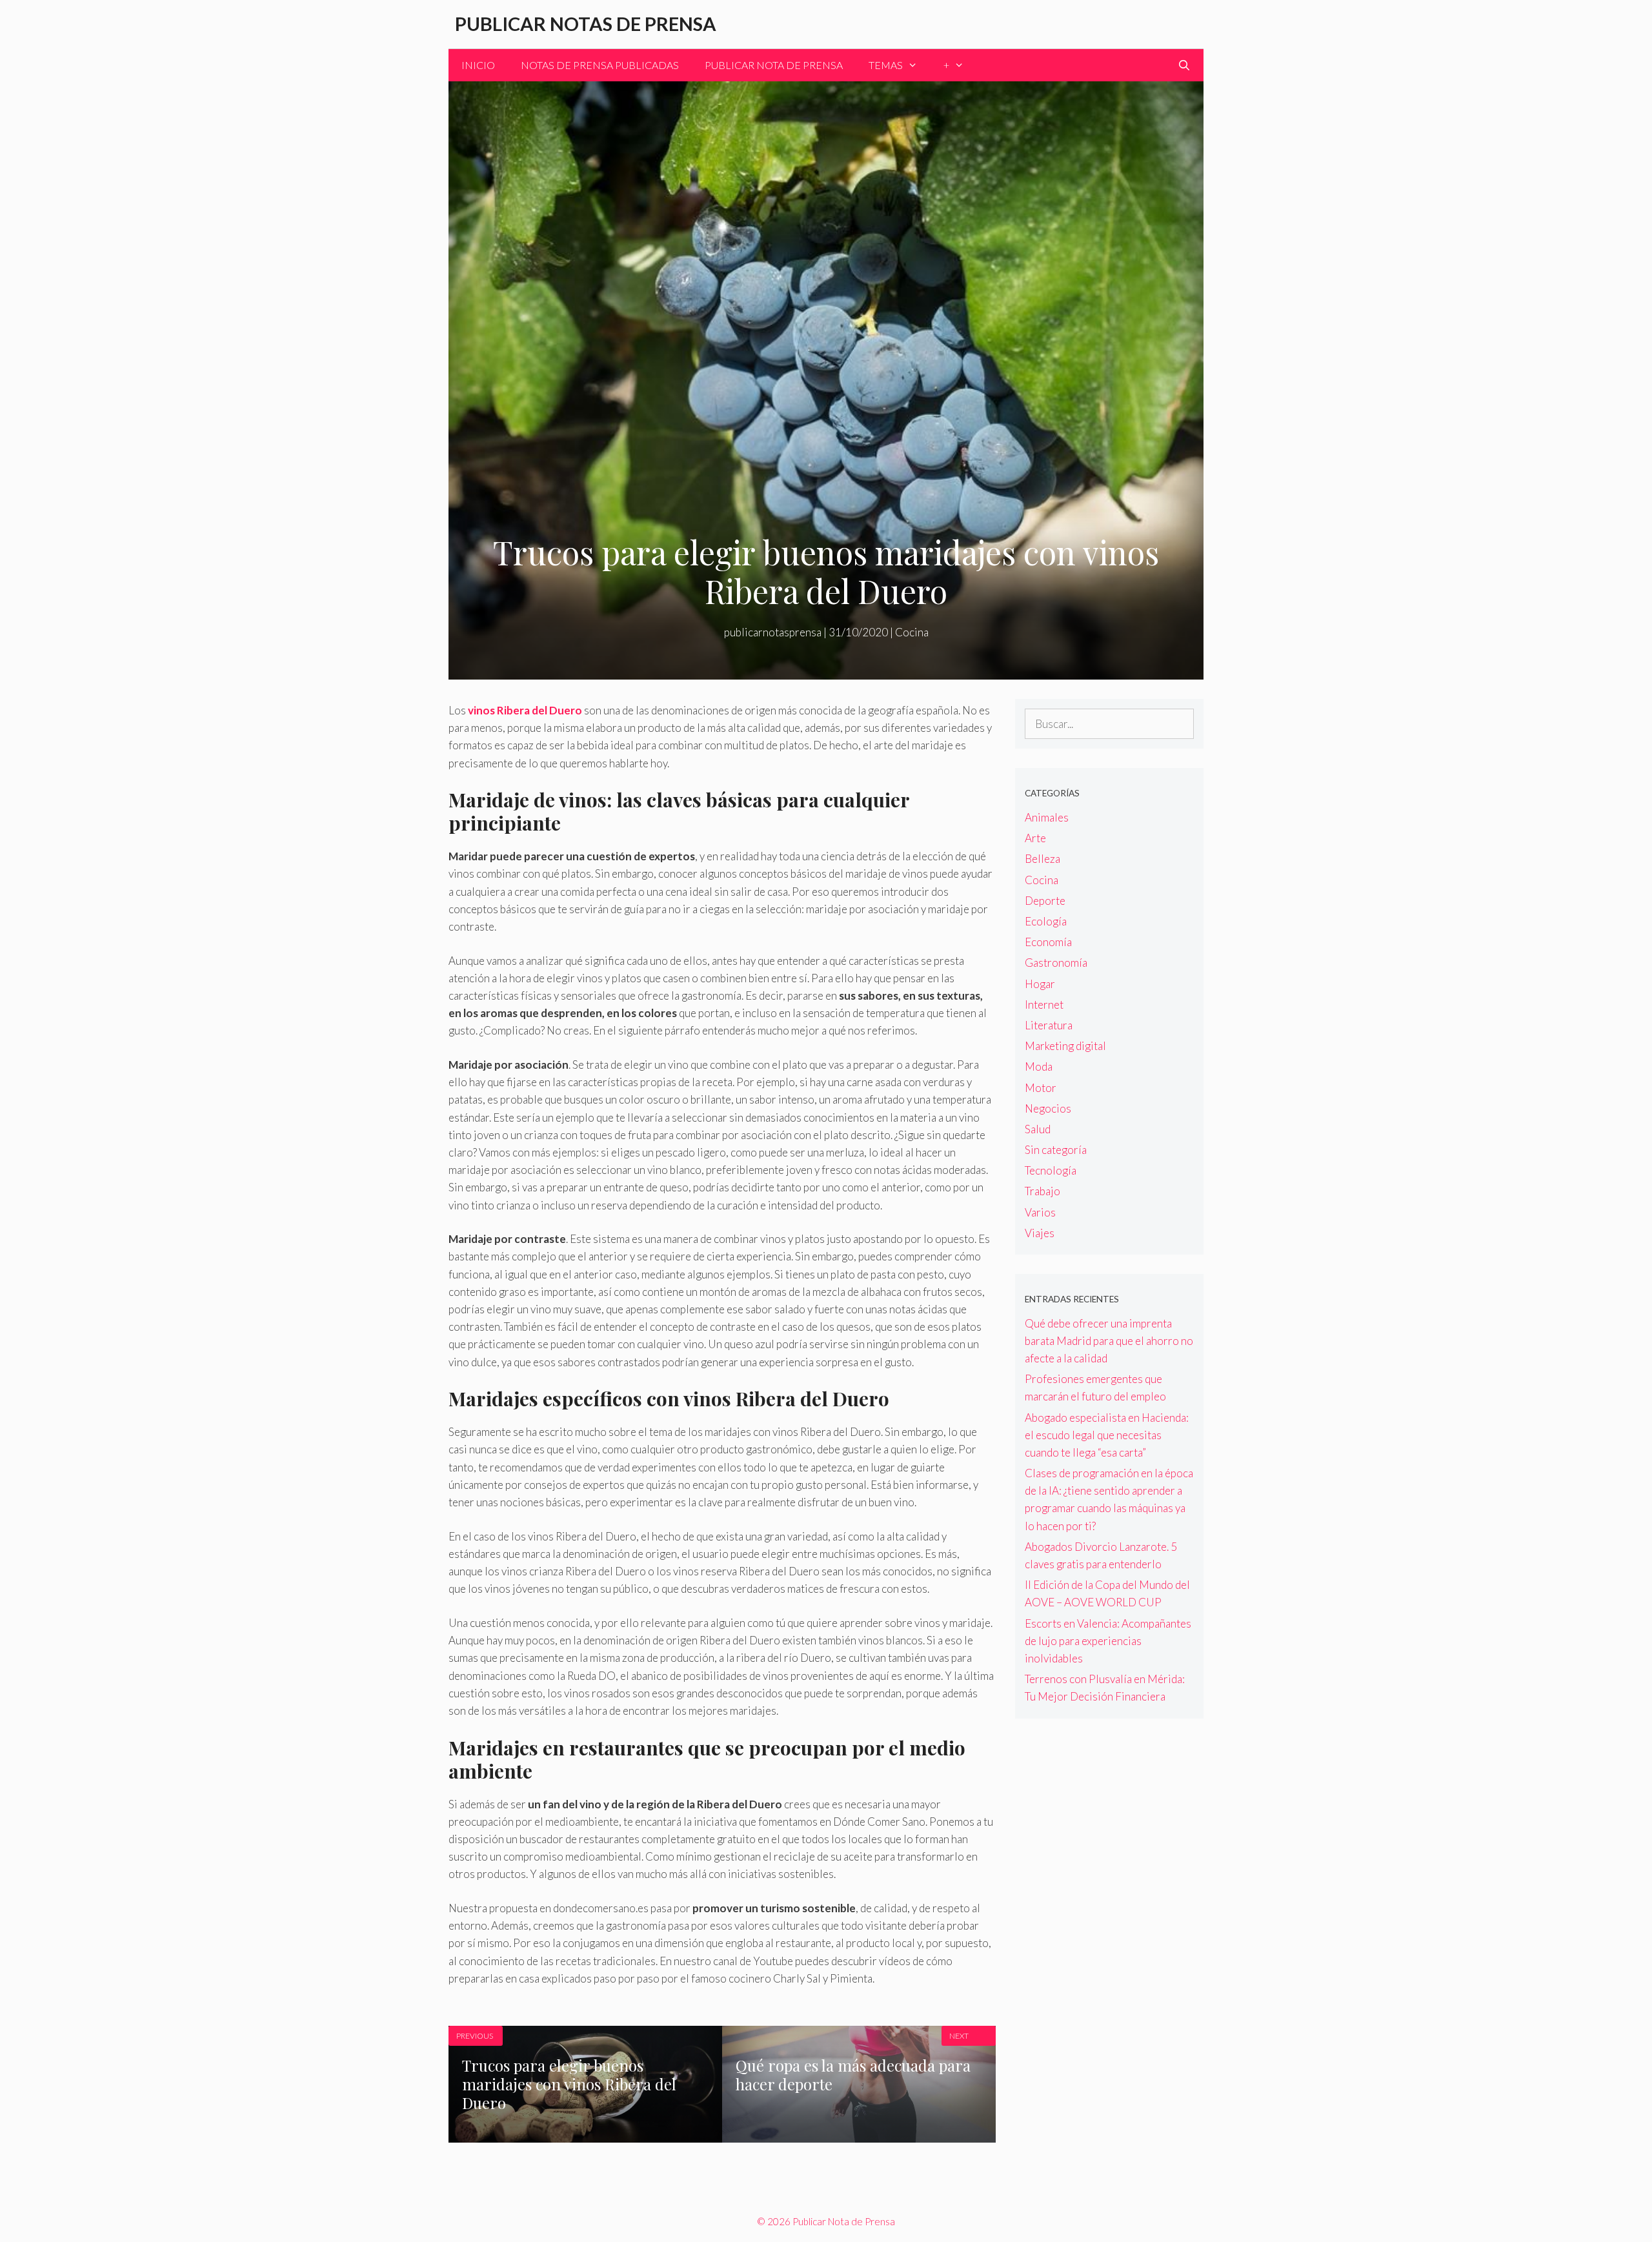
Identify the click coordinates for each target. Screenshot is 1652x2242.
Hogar (1040, 984)
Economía (1048, 942)
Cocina (912, 632)
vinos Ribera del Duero (526, 710)
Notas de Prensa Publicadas (600, 65)
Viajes (1040, 1233)
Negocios (1048, 1108)
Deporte (1045, 901)
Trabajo (1043, 1191)
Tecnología (1051, 1170)
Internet (1044, 1005)
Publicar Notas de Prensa (586, 24)
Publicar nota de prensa (774, 65)
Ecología (1046, 921)
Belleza (1043, 859)
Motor (1041, 1088)
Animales (1047, 817)
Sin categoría (1056, 1150)
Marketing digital (1065, 1046)
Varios (1040, 1212)
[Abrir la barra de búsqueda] (1184, 65)
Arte (1035, 838)
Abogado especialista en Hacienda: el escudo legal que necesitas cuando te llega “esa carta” (1107, 1435)
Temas (886, 65)
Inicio (478, 65)
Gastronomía (1056, 963)
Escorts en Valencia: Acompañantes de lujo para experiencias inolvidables (1108, 1641)
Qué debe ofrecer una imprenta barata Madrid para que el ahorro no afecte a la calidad (1109, 1341)
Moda (1039, 1066)
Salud (1038, 1129)
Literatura (1049, 1025)
